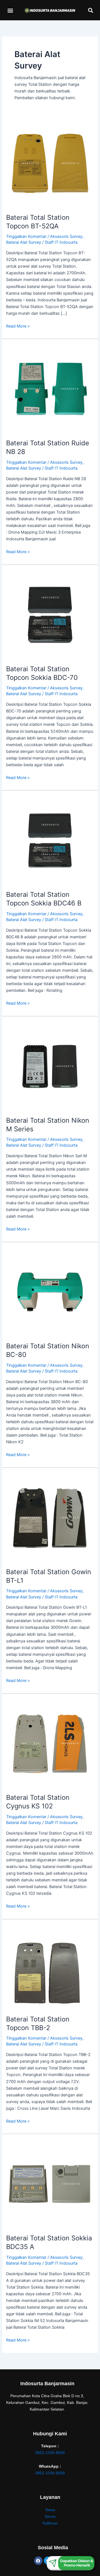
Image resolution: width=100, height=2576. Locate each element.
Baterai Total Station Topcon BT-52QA (38, 222)
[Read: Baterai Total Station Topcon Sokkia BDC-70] (50, 614)
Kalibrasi (50, 2523)
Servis (50, 2516)
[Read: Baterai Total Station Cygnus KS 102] (50, 1743)
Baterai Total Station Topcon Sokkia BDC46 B (44, 899)
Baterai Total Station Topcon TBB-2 (38, 2023)
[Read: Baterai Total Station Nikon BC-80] (50, 1292)
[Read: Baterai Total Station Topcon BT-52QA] (50, 163)
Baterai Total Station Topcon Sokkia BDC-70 (42, 673)
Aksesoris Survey (66, 236)
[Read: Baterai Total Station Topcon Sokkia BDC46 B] (50, 840)
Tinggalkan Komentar (26, 236)
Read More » (18, 326)
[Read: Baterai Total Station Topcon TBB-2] (48, 1967)
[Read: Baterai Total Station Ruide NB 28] (50, 389)
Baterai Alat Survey (24, 242)
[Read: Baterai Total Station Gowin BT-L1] (50, 1517)
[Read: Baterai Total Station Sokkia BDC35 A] (50, 2184)
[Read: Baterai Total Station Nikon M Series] (50, 1066)
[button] (10, 10)
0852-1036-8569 (50, 2453)
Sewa (50, 2510)
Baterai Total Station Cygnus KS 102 (38, 1802)
